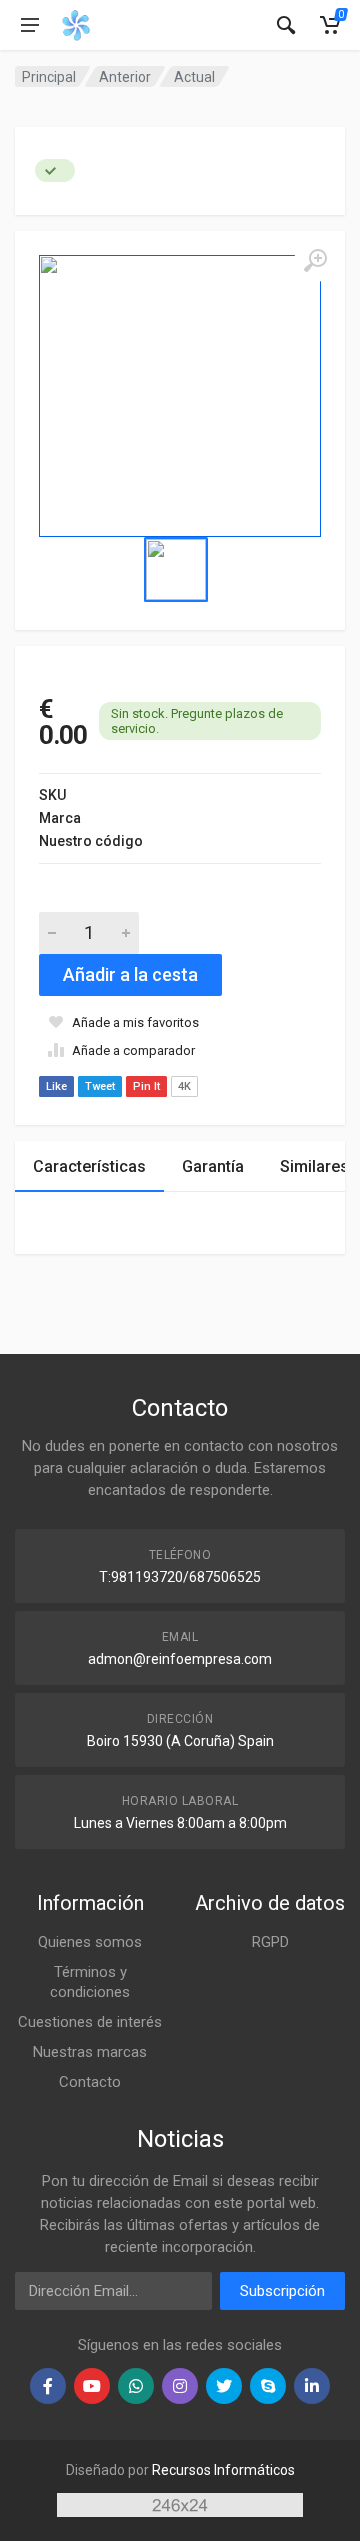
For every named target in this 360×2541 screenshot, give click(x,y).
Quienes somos (90, 1942)
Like (56, 1086)
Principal (49, 77)
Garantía (213, 1166)
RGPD (270, 1942)
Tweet (100, 1086)
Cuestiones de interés (90, 2022)
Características (89, 1166)
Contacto (90, 2082)
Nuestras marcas (90, 2052)
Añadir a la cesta (130, 974)
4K (184, 1086)
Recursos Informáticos (223, 2470)
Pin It (146, 1086)
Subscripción (282, 2291)
